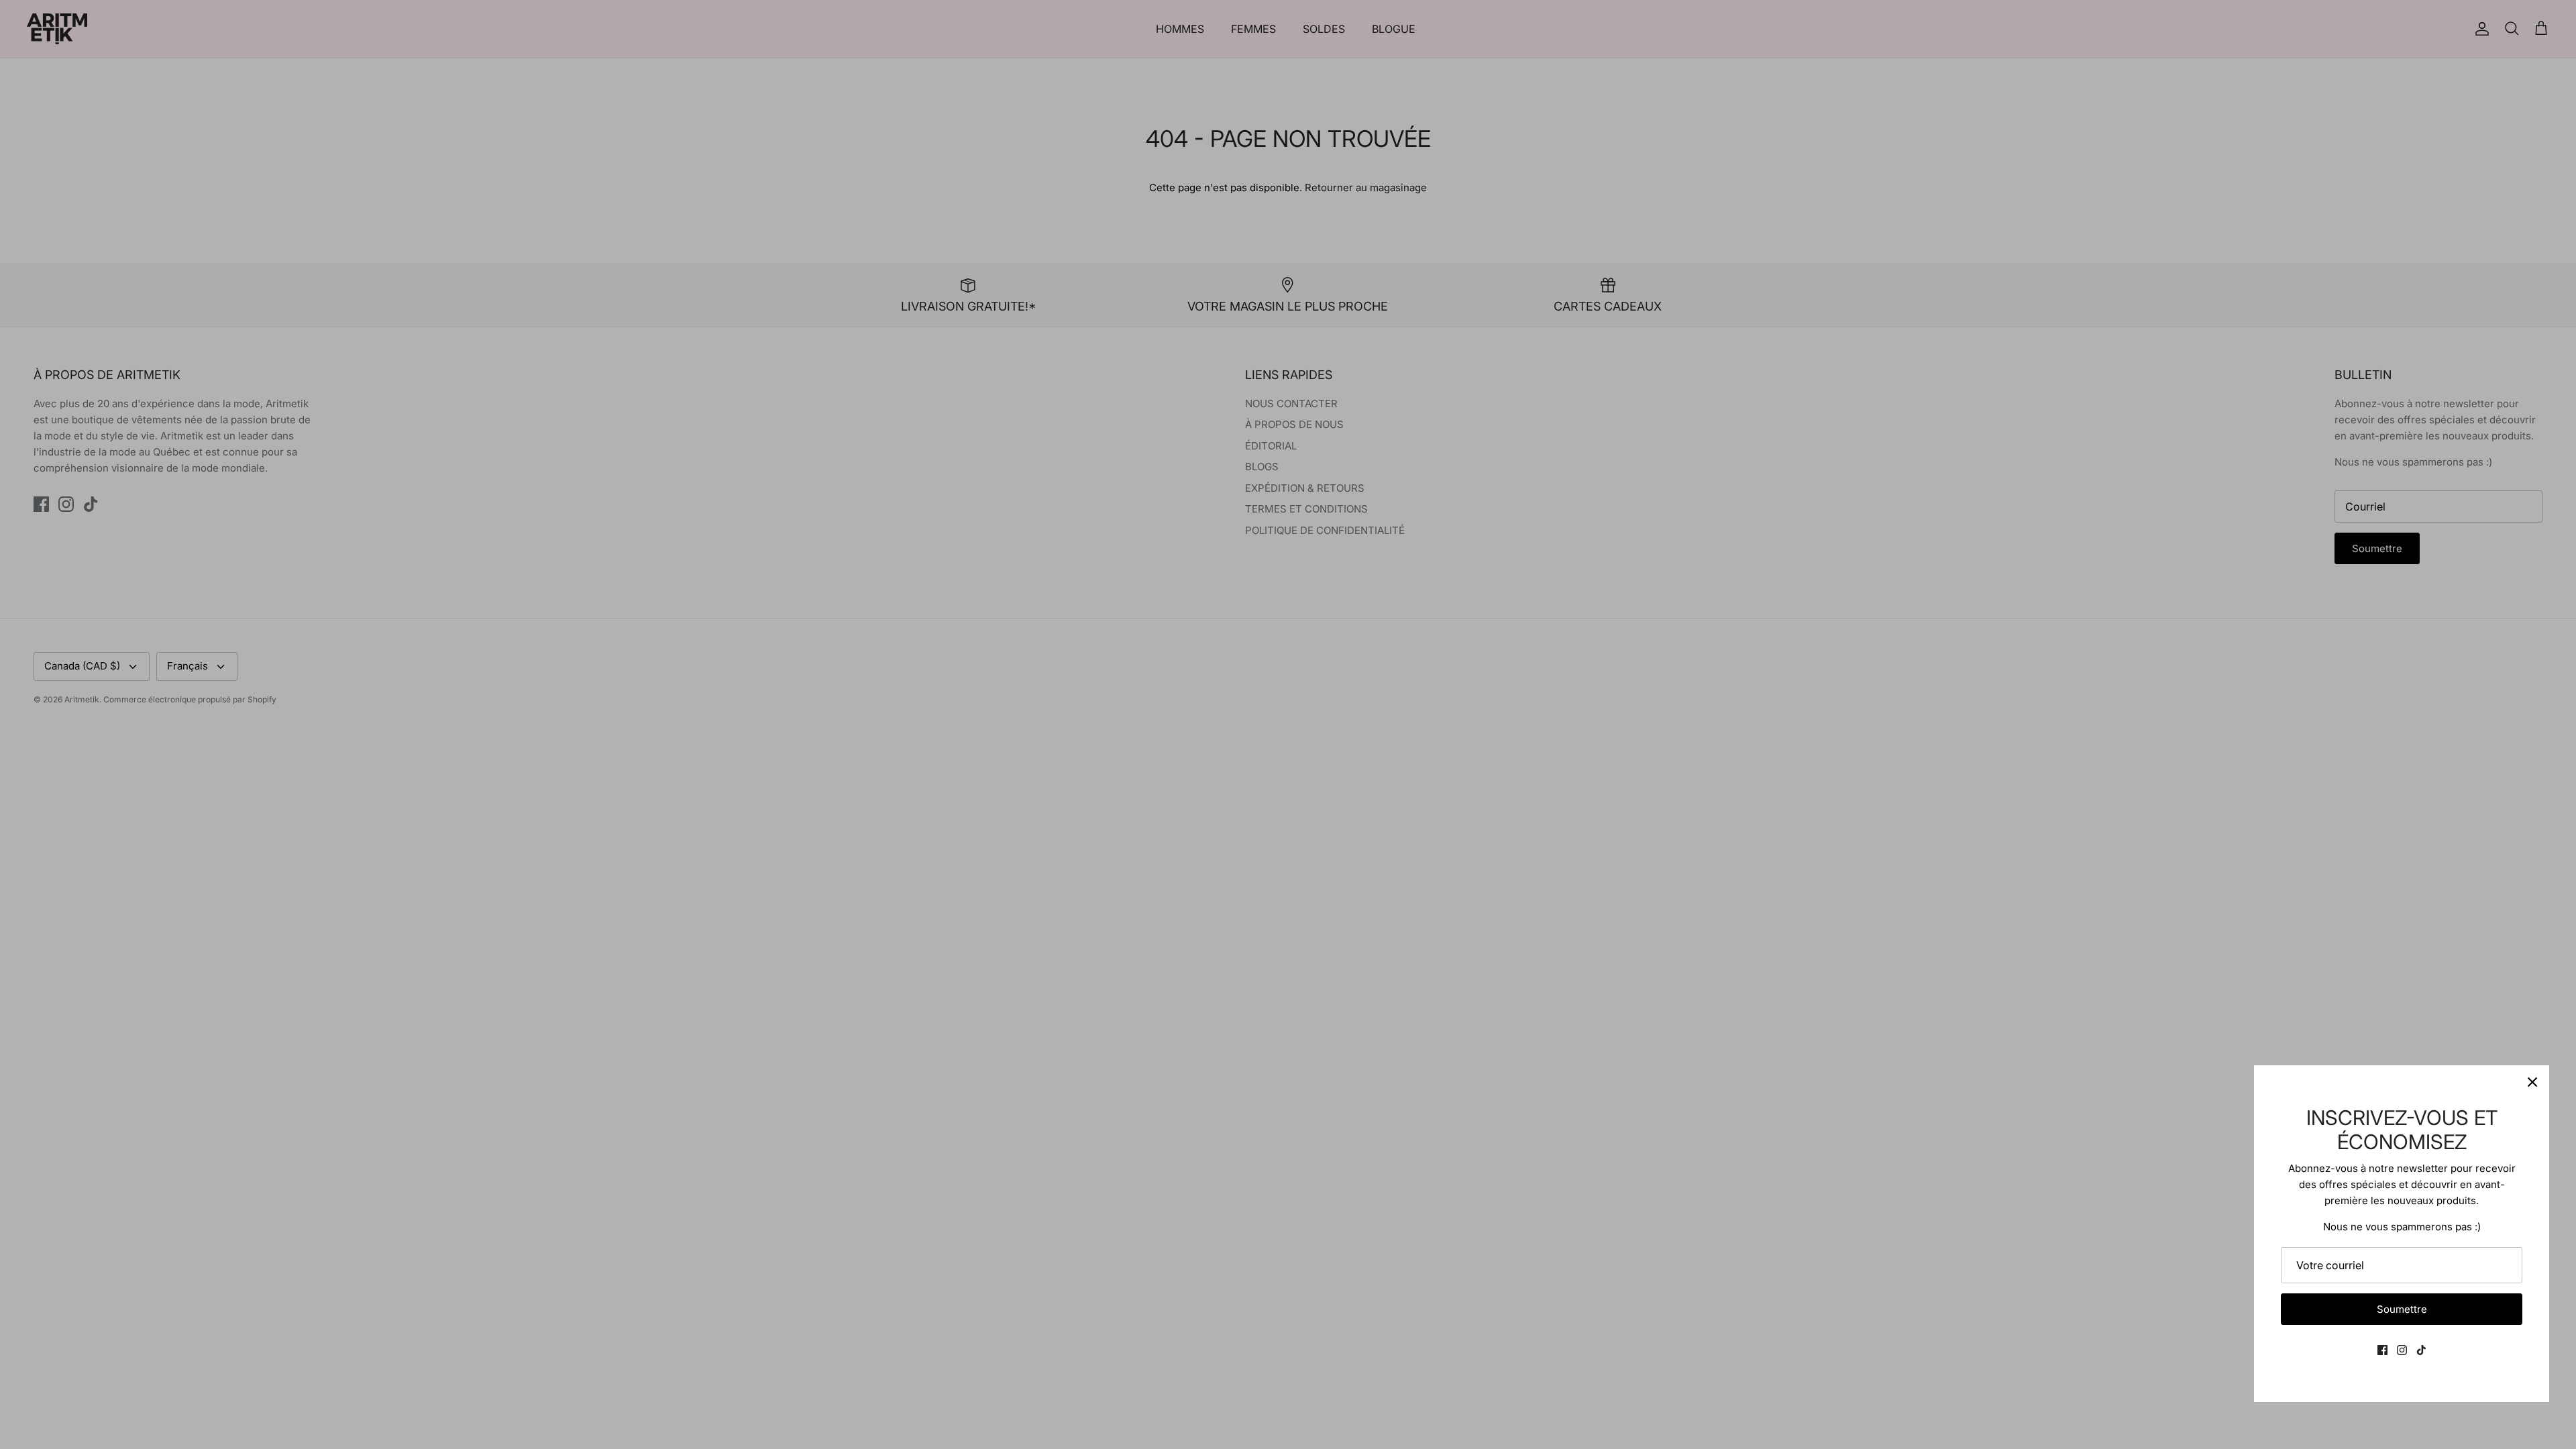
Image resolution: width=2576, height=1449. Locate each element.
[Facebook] (2382, 1350)
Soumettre (2402, 1309)
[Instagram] (2402, 1350)
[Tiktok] (2421, 1350)
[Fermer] (2532, 1082)
